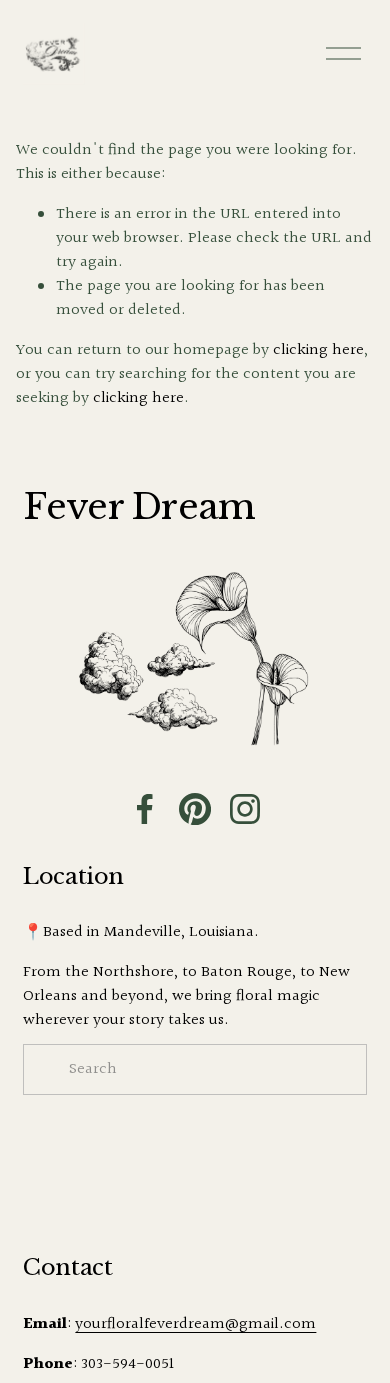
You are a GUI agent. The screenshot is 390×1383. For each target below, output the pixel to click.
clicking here (318, 350)
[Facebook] (145, 809)
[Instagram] (245, 809)
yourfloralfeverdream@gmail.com (195, 1325)
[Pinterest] (195, 809)
